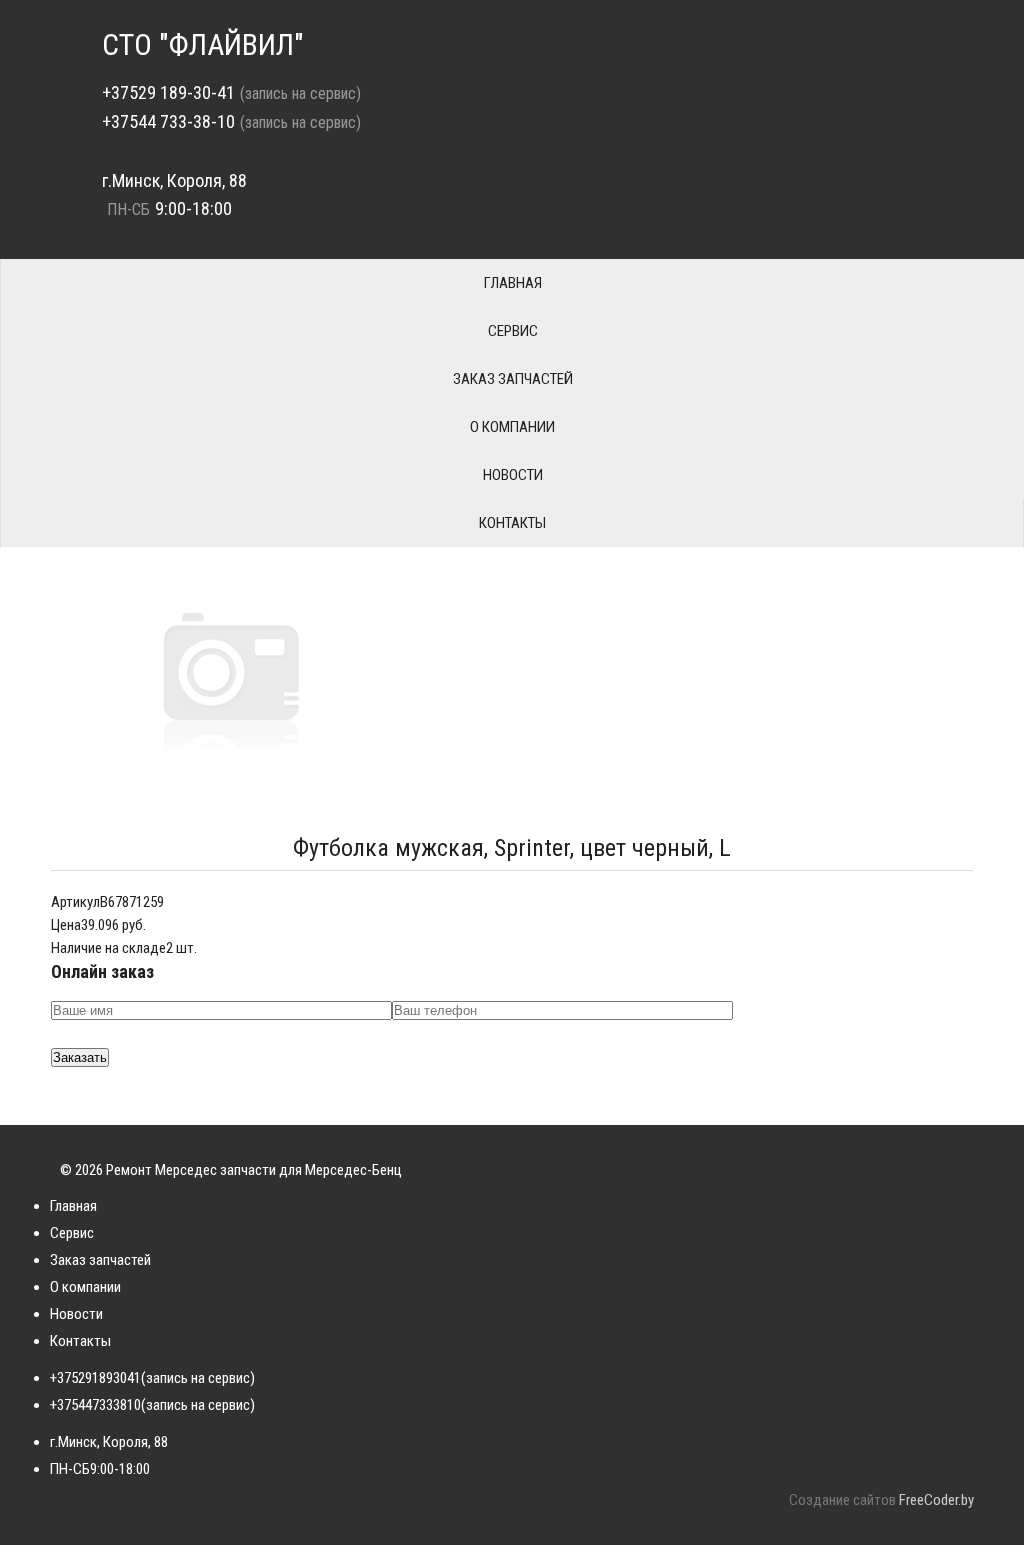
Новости (513, 475)
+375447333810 (95, 1405)
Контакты (512, 523)
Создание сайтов (842, 1500)
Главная (513, 283)
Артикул (75, 902)
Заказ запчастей (513, 379)
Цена (66, 925)
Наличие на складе (108, 948)
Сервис (513, 331)
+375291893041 (95, 1378)
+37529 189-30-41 (168, 92)
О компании (512, 427)
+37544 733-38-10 (168, 121)
